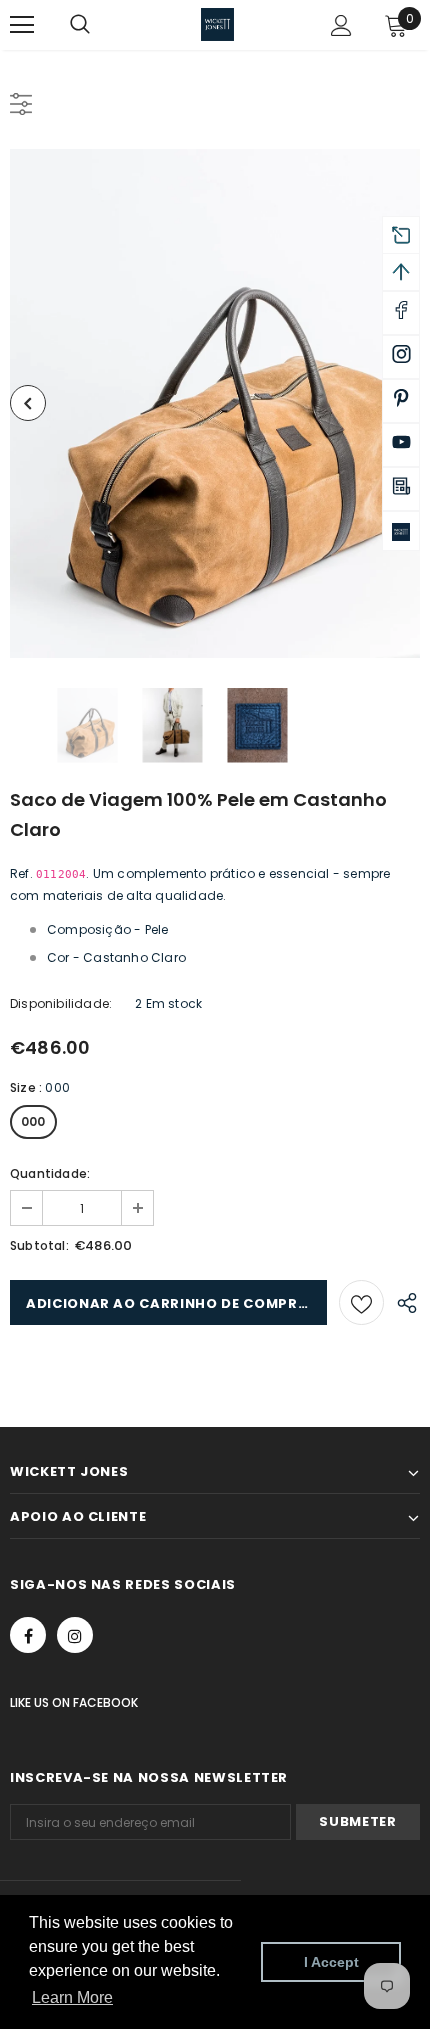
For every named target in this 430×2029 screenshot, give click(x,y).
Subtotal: (39, 1245)
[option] (215, 403)
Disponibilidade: (61, 1003)
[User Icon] (341, 25)
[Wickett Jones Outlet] (401, 531)
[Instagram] (75, 1635)
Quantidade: (50, 1173)
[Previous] (28, 403)
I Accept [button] (331, 1962)
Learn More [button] (72, 1997)
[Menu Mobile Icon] (22, 25)
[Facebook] (28, 1635)
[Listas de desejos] (361, 1302)
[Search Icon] (100, 25)
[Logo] (217, 24)
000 (33, 1121)
